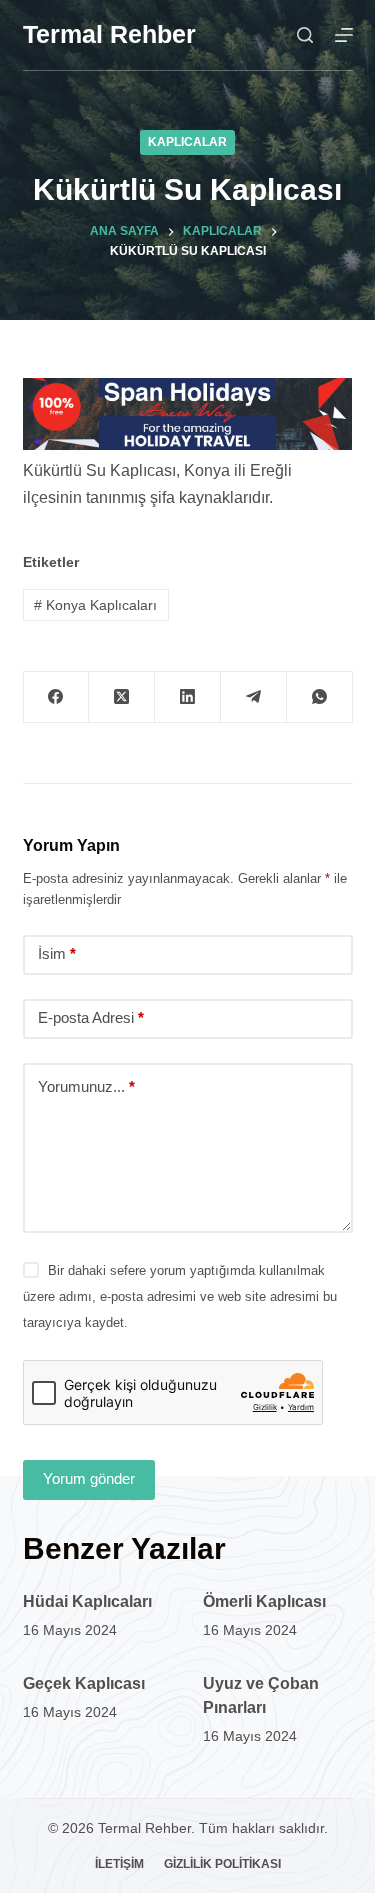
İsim (57, 953)
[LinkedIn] (188, 697)
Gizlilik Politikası (222, 1864)
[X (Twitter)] (122, 697)
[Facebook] (57, 697)
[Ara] (305, 35)
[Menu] (344, 35)
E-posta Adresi (91, 1017)
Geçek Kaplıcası (84, 1683)
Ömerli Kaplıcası (264, 1601)
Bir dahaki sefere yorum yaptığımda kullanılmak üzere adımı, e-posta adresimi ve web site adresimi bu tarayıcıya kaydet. (180, 1297)
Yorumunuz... (86, 1086)
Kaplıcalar (187, 142)
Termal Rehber (109, 34)
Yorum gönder (89, 1478)
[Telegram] (254, 697)
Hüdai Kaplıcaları (87, 1601)
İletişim (119, 1864)
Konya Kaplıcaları (95, 605)
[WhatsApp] (320, 697)
